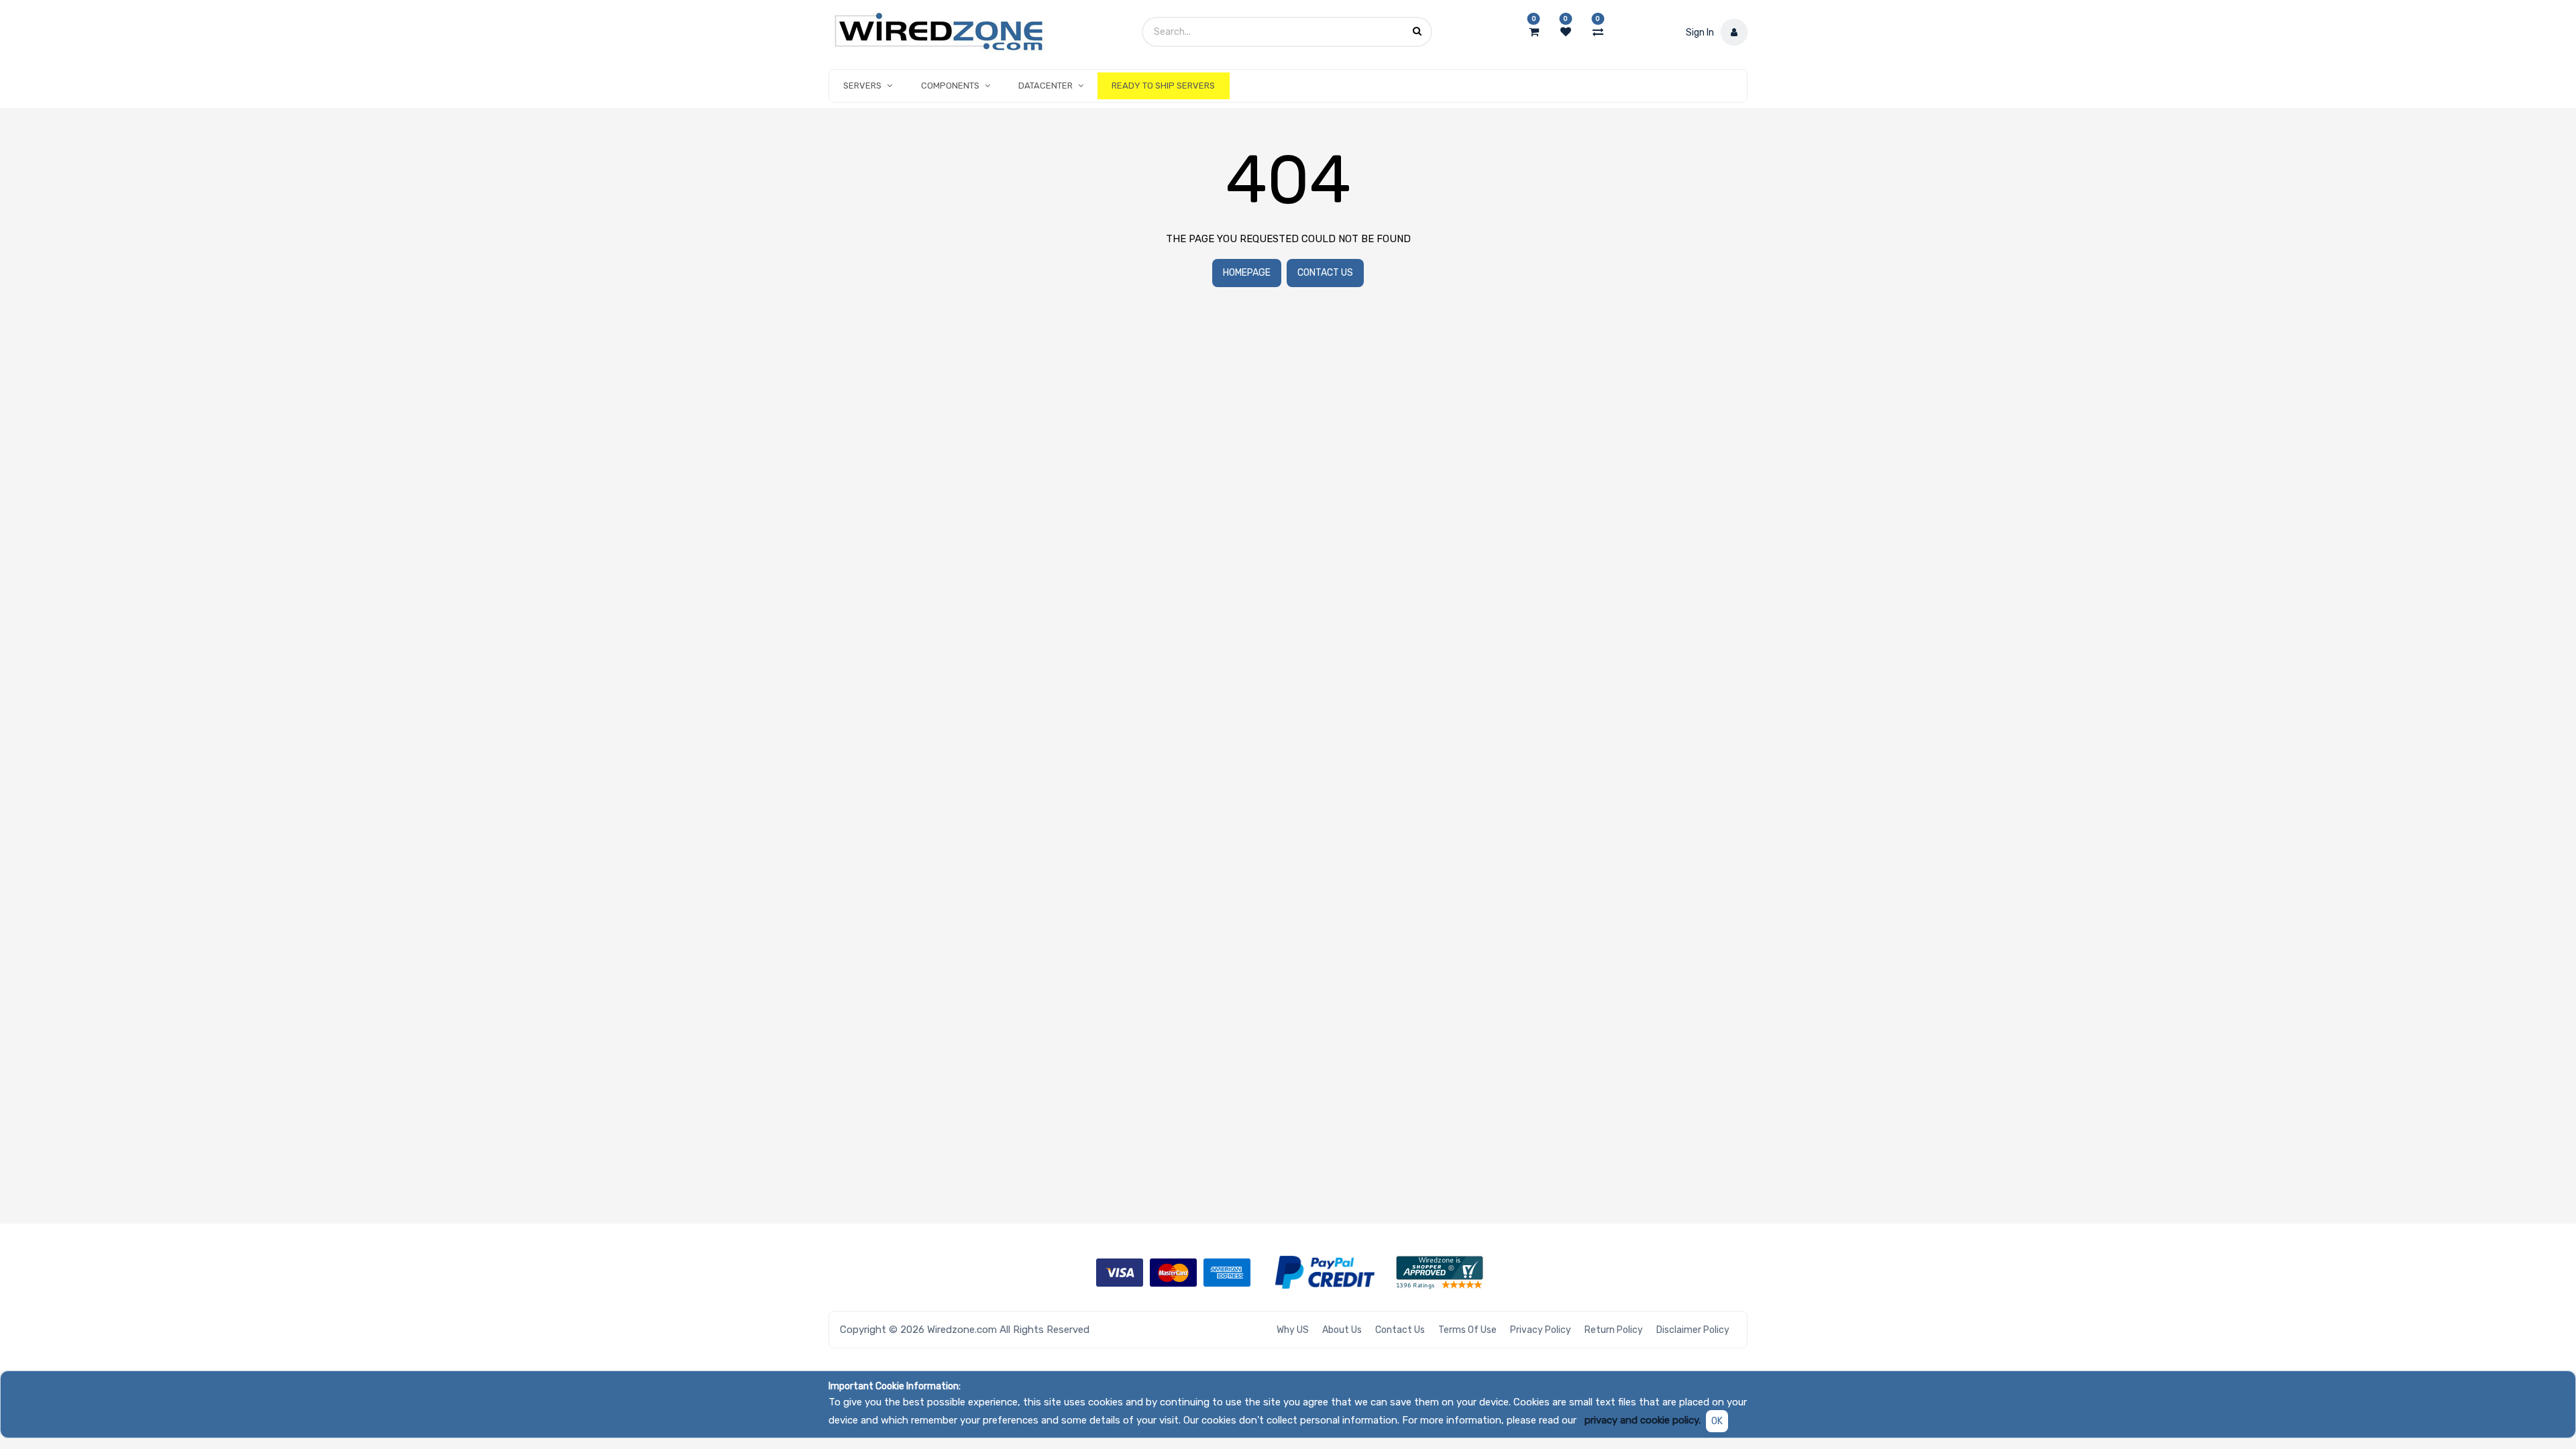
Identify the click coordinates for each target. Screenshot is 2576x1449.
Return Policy (1614, 1330)
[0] (1534, 32)
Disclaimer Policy (1693, 1330)
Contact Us (1325, 273)
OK (1717, 1421)
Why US (1293, 1330)
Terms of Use (1467, 1330)
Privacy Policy (1541, 1330)
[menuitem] (1163, 86)
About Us (1342, 1330)
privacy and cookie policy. (1643, 1420)
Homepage (1247, 273)
